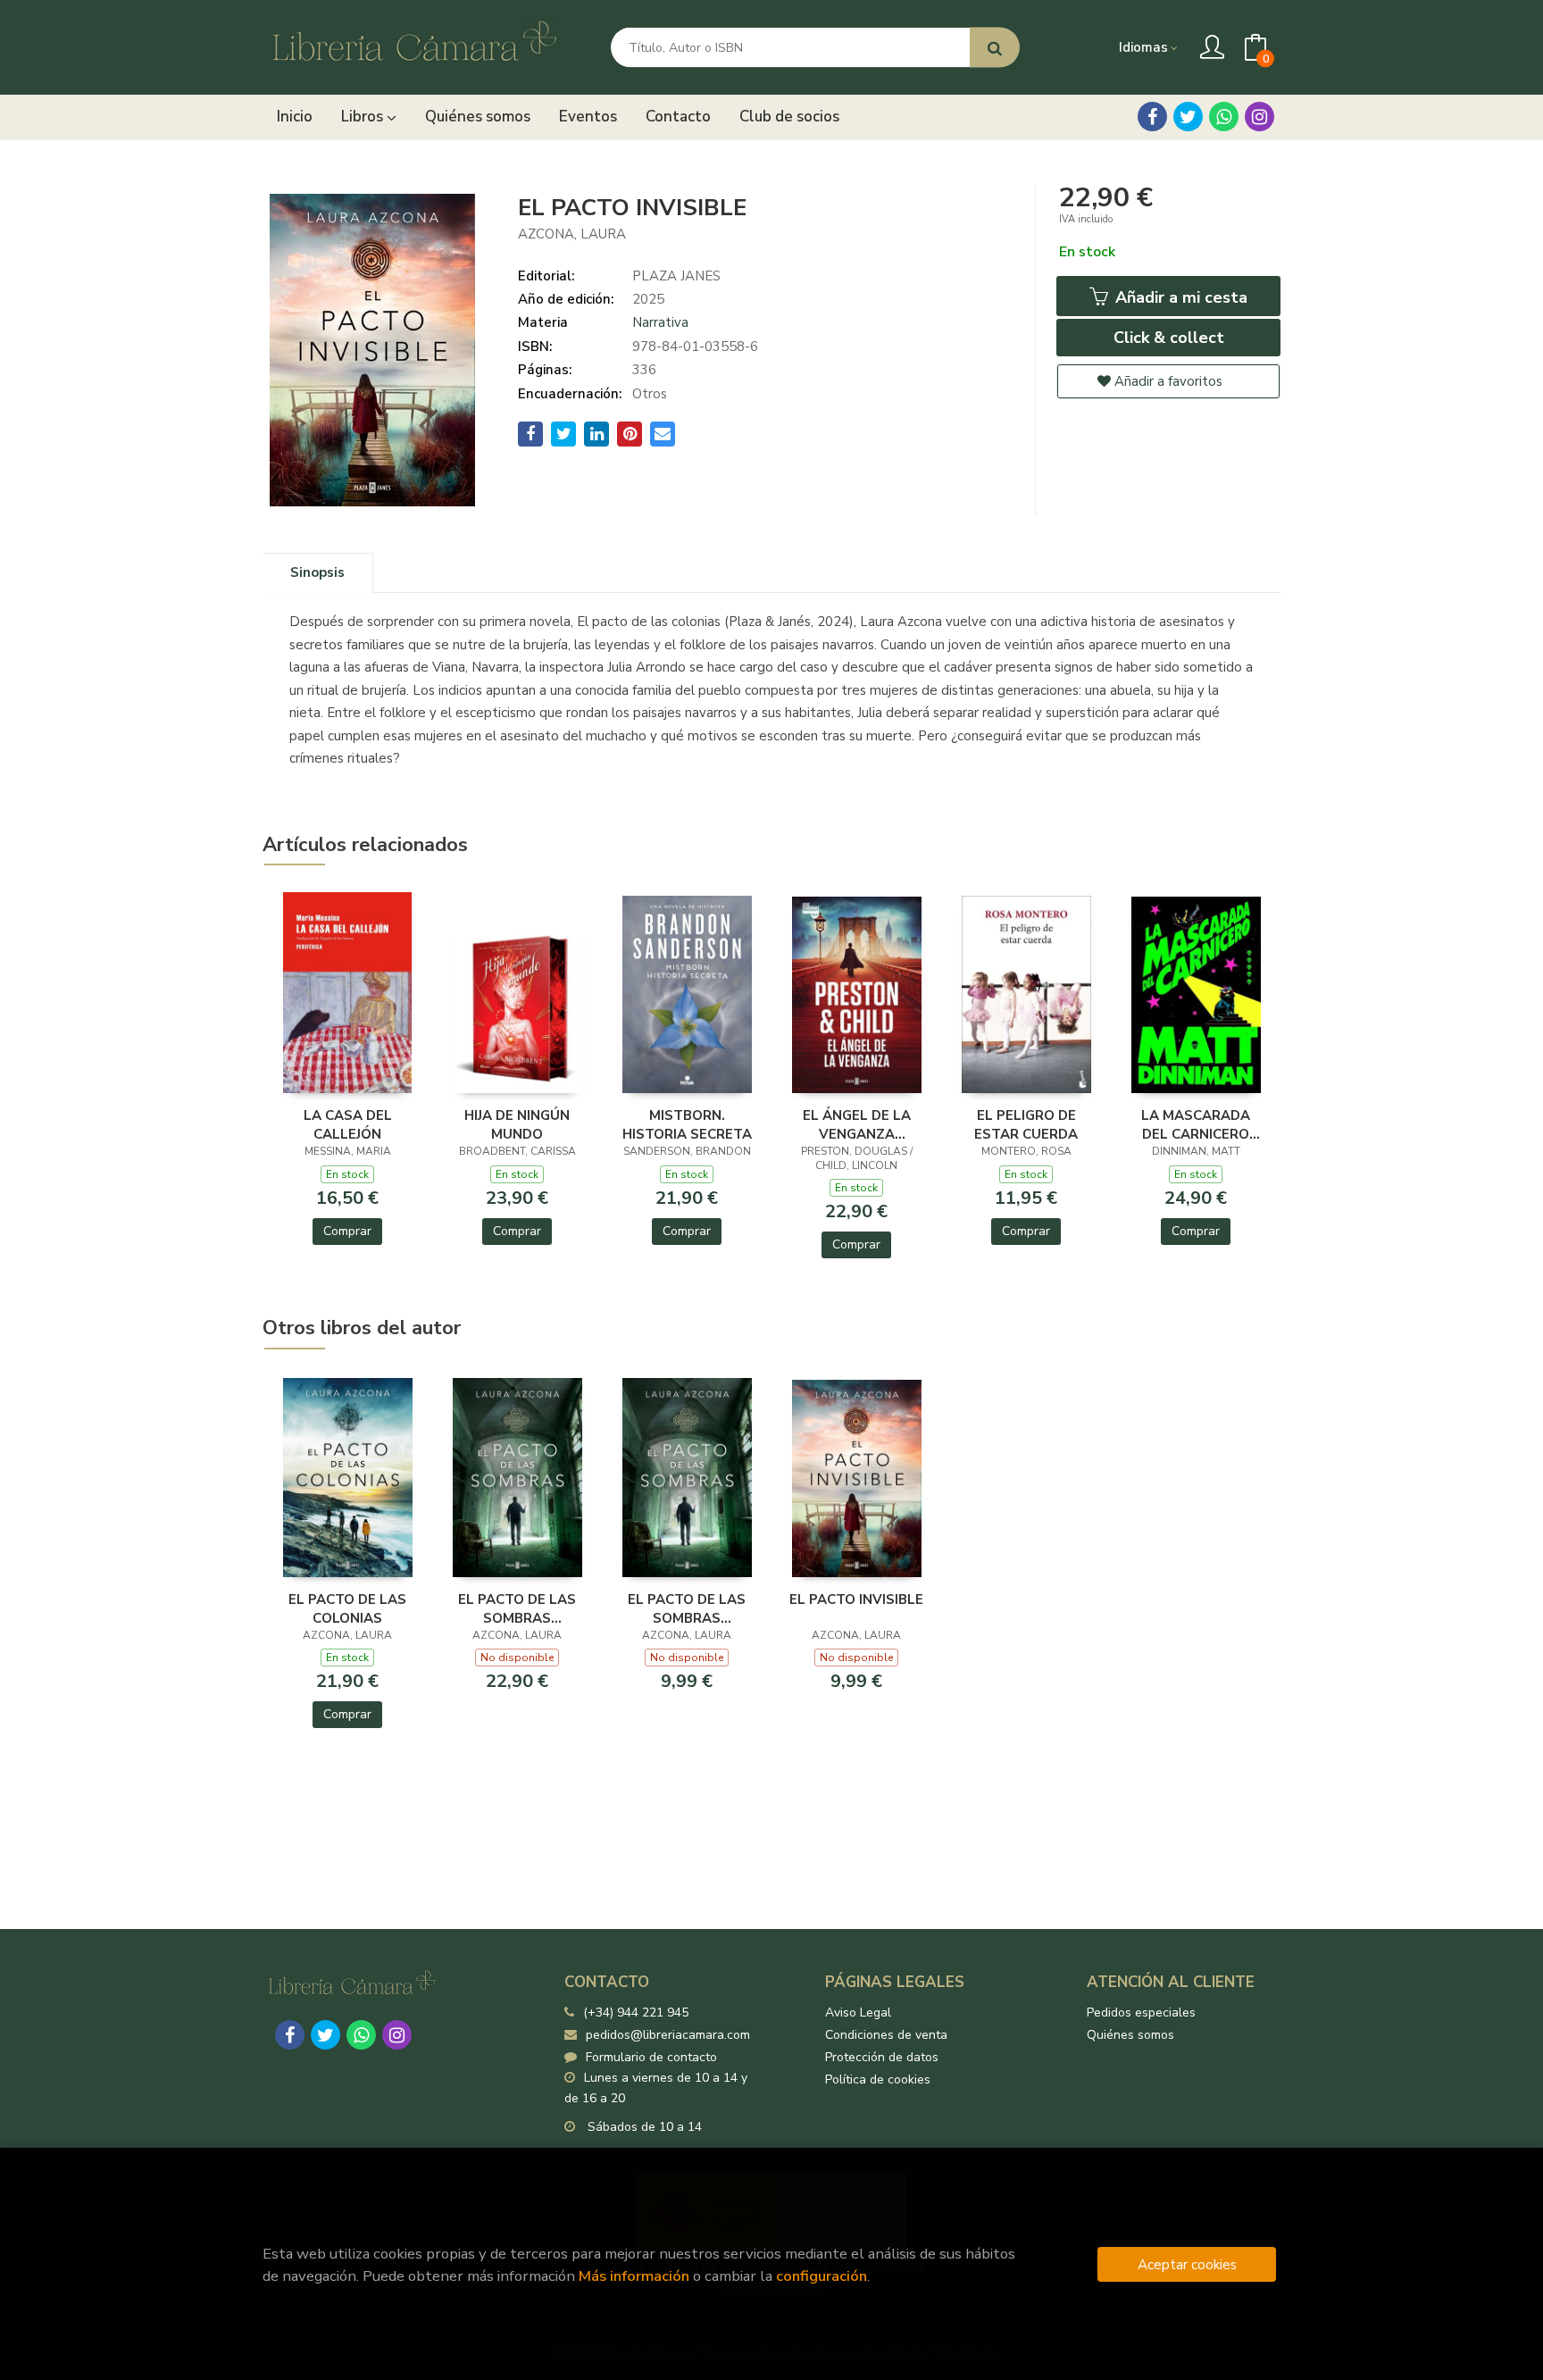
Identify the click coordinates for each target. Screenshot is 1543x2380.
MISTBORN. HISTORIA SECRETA (687, 1124)
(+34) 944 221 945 (636, 2013)
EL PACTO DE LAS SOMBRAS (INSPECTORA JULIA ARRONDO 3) (517, 1608)
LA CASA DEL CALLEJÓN (348, 1124)
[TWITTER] (1188, 117)
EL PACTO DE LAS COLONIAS (347, 1608)
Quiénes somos (1130, 2035)
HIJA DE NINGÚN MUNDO (517, 1124)
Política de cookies (878, 2079)
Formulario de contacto (651, 2057)
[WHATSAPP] (1224, 117)
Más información (634, 2276)
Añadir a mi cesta (1179, 297)
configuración (822, 2276)
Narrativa (660, 322)
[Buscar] (995, 48)
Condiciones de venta (886, 2035)
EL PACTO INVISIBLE (856, 1599)
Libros (364, 117)
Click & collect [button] (1169, 338)
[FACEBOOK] (1152, 117)
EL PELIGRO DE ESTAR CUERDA (1026, 1124)
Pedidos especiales (1141, 2013)
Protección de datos (882, 2057)
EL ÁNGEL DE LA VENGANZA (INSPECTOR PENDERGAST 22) (856, 1124)
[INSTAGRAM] (1259, 117)
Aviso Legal (858, 2013)
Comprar (347, 1231)
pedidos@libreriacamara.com (668, 2035)
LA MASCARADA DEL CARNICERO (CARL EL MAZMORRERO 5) (1196, 1124)
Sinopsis (317, 572)
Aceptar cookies (1187, 2264)
